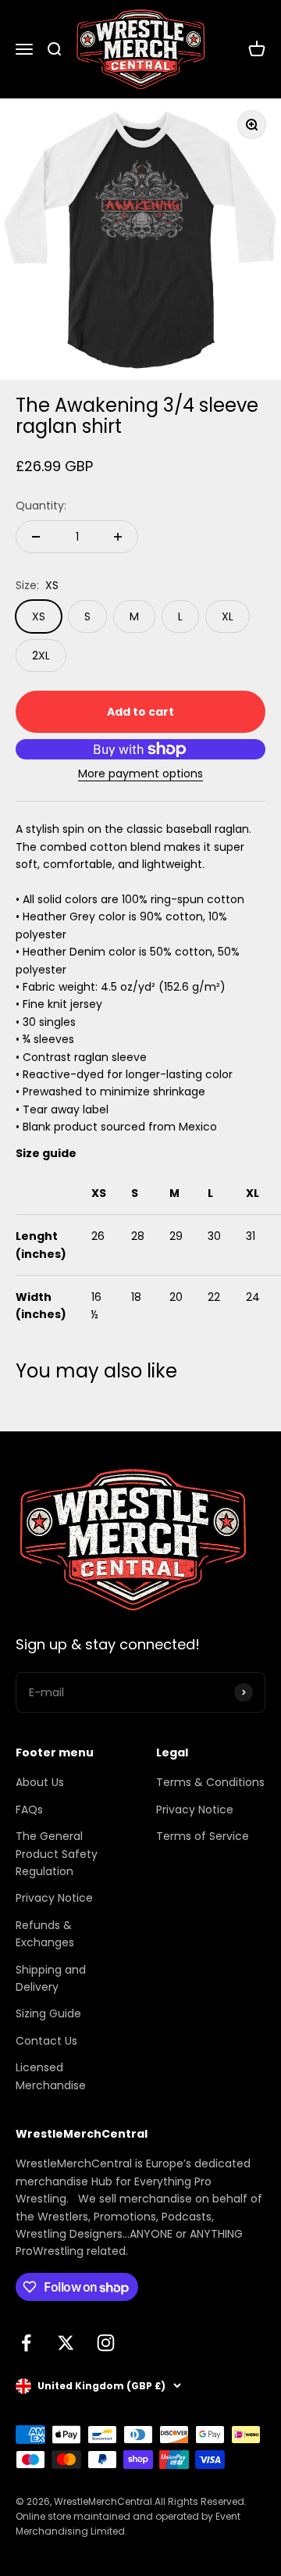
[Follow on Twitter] (66, 2343)
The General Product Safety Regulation (57, 1854)
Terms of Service (203, 1836)
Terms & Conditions (210, 1782)
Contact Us (46, 2041)
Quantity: (41, 506)
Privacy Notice (54, 1898)
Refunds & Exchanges (45, 1934)
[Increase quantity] (118, 537)
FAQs (29, 1810)
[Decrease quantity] (36, 537)
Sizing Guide (48, 2013)
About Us (40, 1782)
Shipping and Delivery (51, 1978)
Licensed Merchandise (51, 2076)
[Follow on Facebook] (26, 2343)
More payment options (140, 774)
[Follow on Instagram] (106, 2343)
